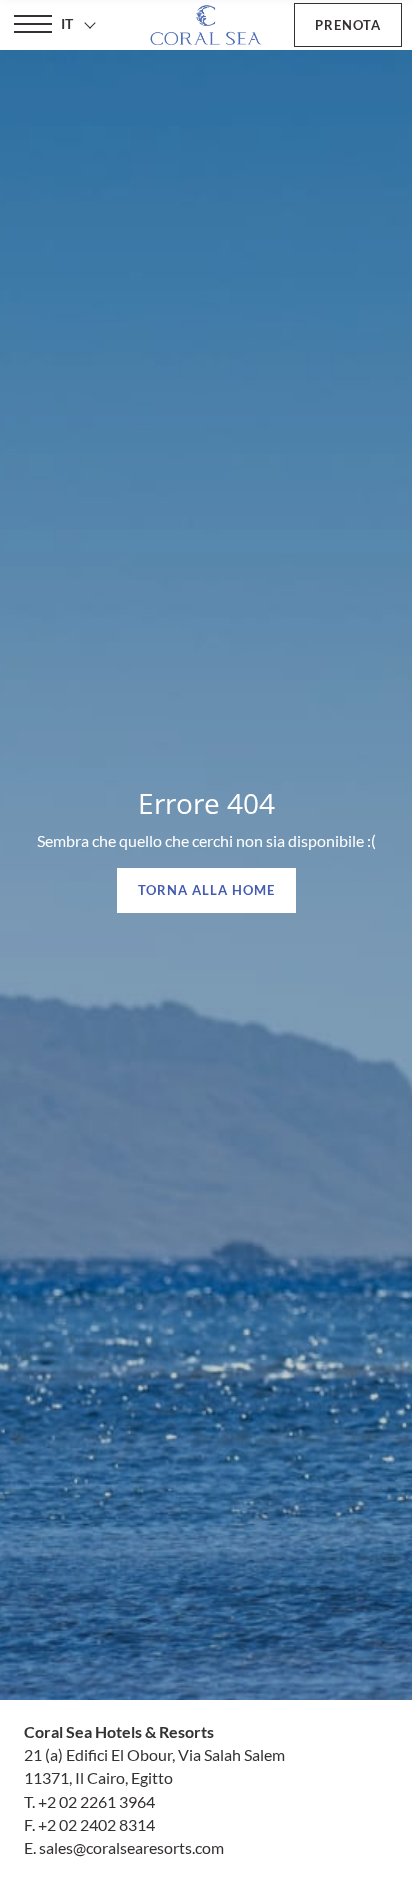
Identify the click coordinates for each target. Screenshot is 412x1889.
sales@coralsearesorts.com (131, 1847)
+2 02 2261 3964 (96, 1801)
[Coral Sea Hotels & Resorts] (205, 25)
